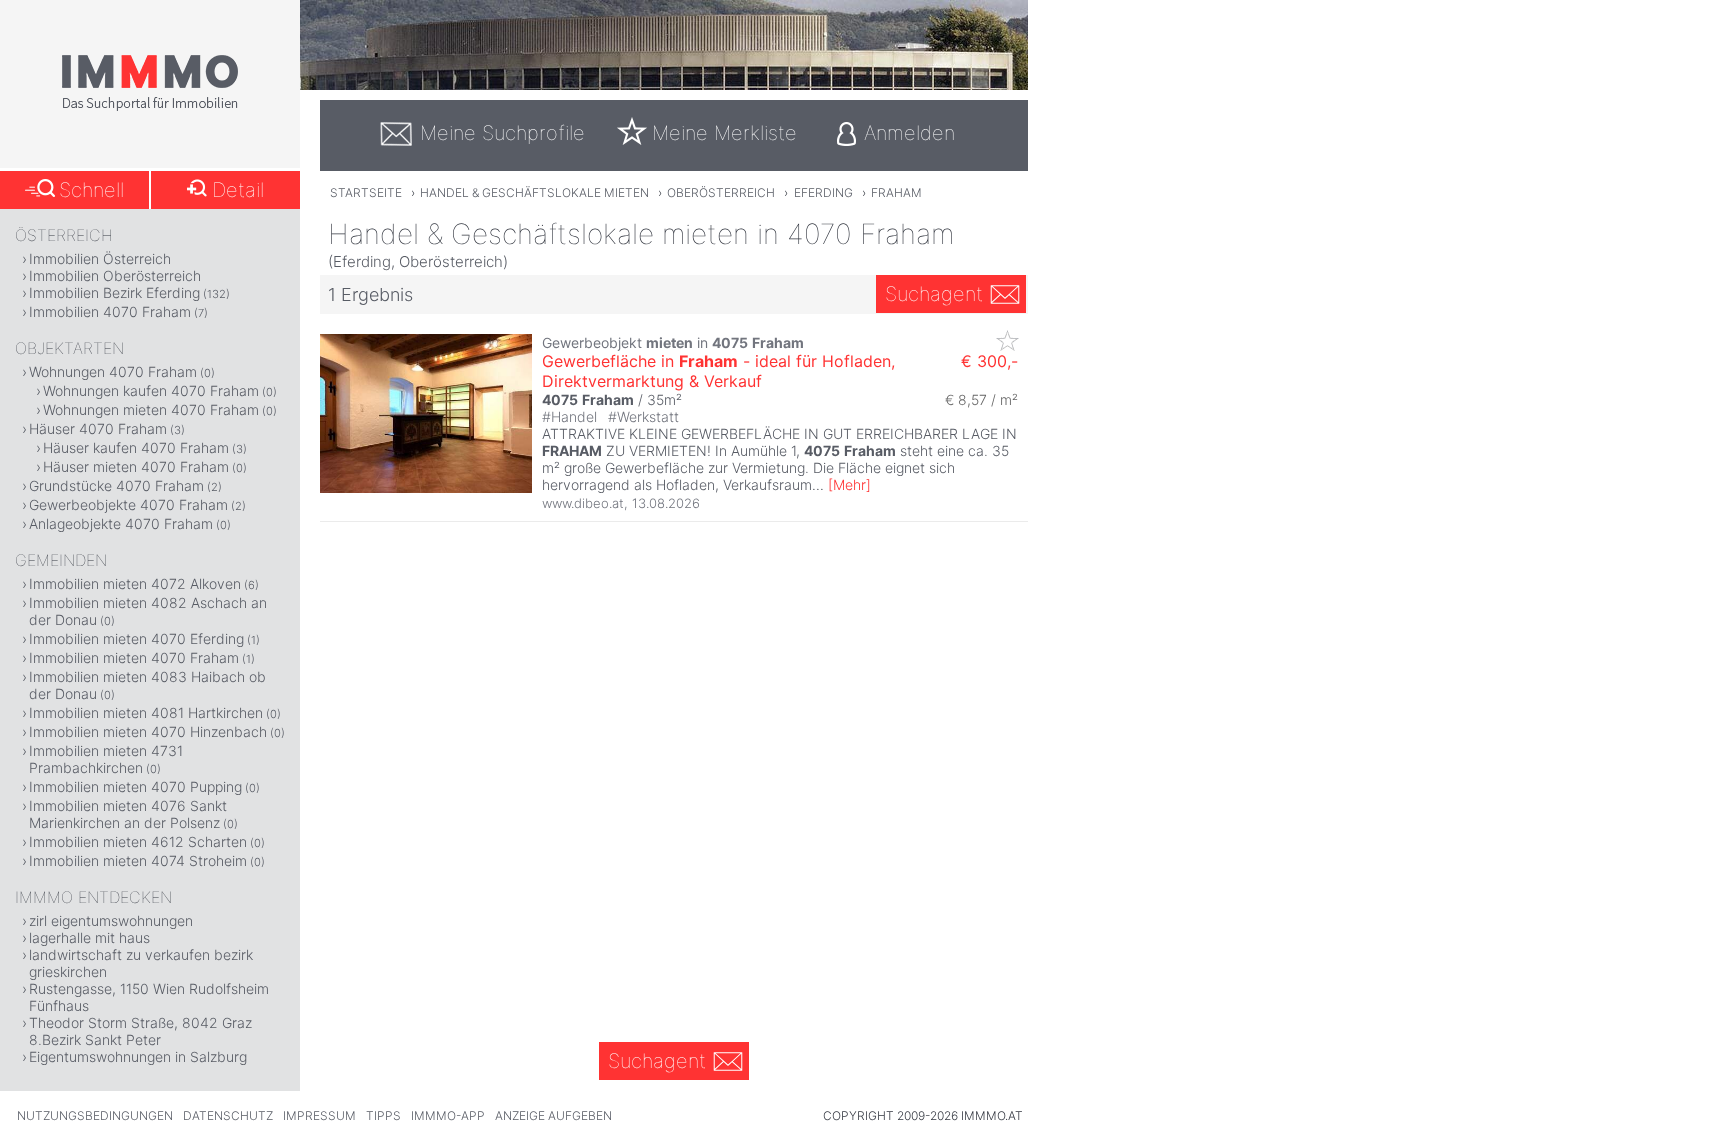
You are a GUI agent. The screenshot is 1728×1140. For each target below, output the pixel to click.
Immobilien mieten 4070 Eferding (136, 638)
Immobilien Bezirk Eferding (114, 292)
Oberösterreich (721, 192)
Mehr (849, 484)
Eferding (823, 192)
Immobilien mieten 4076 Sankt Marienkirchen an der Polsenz (128, 814)
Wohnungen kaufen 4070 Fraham (151, 390)
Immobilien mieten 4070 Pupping (135, 786)
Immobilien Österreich (100, 258)
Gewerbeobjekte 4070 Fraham (128, 504)
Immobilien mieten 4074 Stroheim (138, 860)
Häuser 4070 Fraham (98, 428)
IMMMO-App (448, 1115)
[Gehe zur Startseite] (150, 107)
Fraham (896, 192)
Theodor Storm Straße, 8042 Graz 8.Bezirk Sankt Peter (140, 1031)
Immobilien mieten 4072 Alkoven (135, 583)
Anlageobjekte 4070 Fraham (121, 523)
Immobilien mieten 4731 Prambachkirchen (106, 759)
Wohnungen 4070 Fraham (113, 371)
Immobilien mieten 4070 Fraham (134, 657)
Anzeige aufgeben (553, 1115)
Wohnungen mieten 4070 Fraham (151, 409)
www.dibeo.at (583, 503)
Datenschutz (228, 1115)
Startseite (366, 192)
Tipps (383, 1115)
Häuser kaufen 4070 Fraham (136, 447)
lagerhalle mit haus (89, 937)
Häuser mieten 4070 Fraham (136, 466)
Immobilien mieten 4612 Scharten (138, 841)
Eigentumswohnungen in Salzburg (138, 1056)
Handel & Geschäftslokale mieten (534, 192)
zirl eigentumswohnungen (111, 920)
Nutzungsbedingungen (95, 1115)
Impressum (319, 1115)
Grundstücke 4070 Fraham (116, 485)
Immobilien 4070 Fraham (110, 311)
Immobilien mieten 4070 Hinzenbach (148, 731)
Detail (238, 190)
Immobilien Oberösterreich (115, 275)
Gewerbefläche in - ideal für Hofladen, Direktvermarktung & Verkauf (718, 371)
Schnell (91, 190)
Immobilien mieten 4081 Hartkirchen (146, 712)
